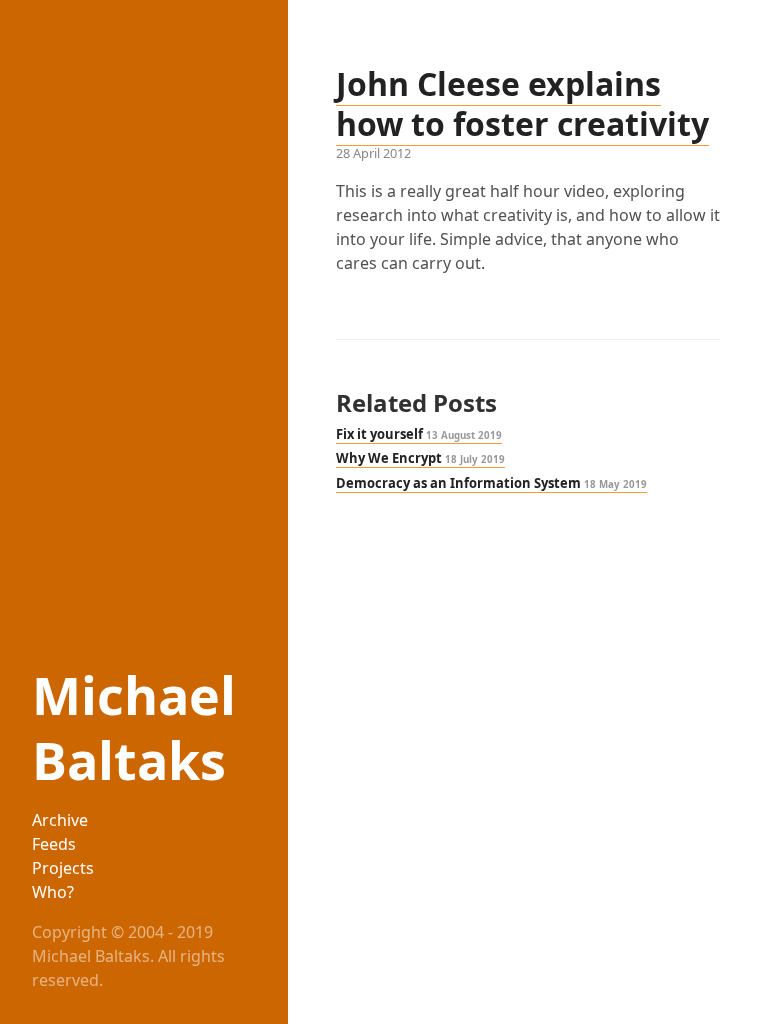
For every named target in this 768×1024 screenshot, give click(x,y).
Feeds (54, 844)
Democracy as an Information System (491, 483)
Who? (53, 892)
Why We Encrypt (420, 458)
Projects (63, 868)
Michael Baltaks (134, 727)
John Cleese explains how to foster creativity (522, 103)
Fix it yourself (419, 434)
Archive (60, 820)
